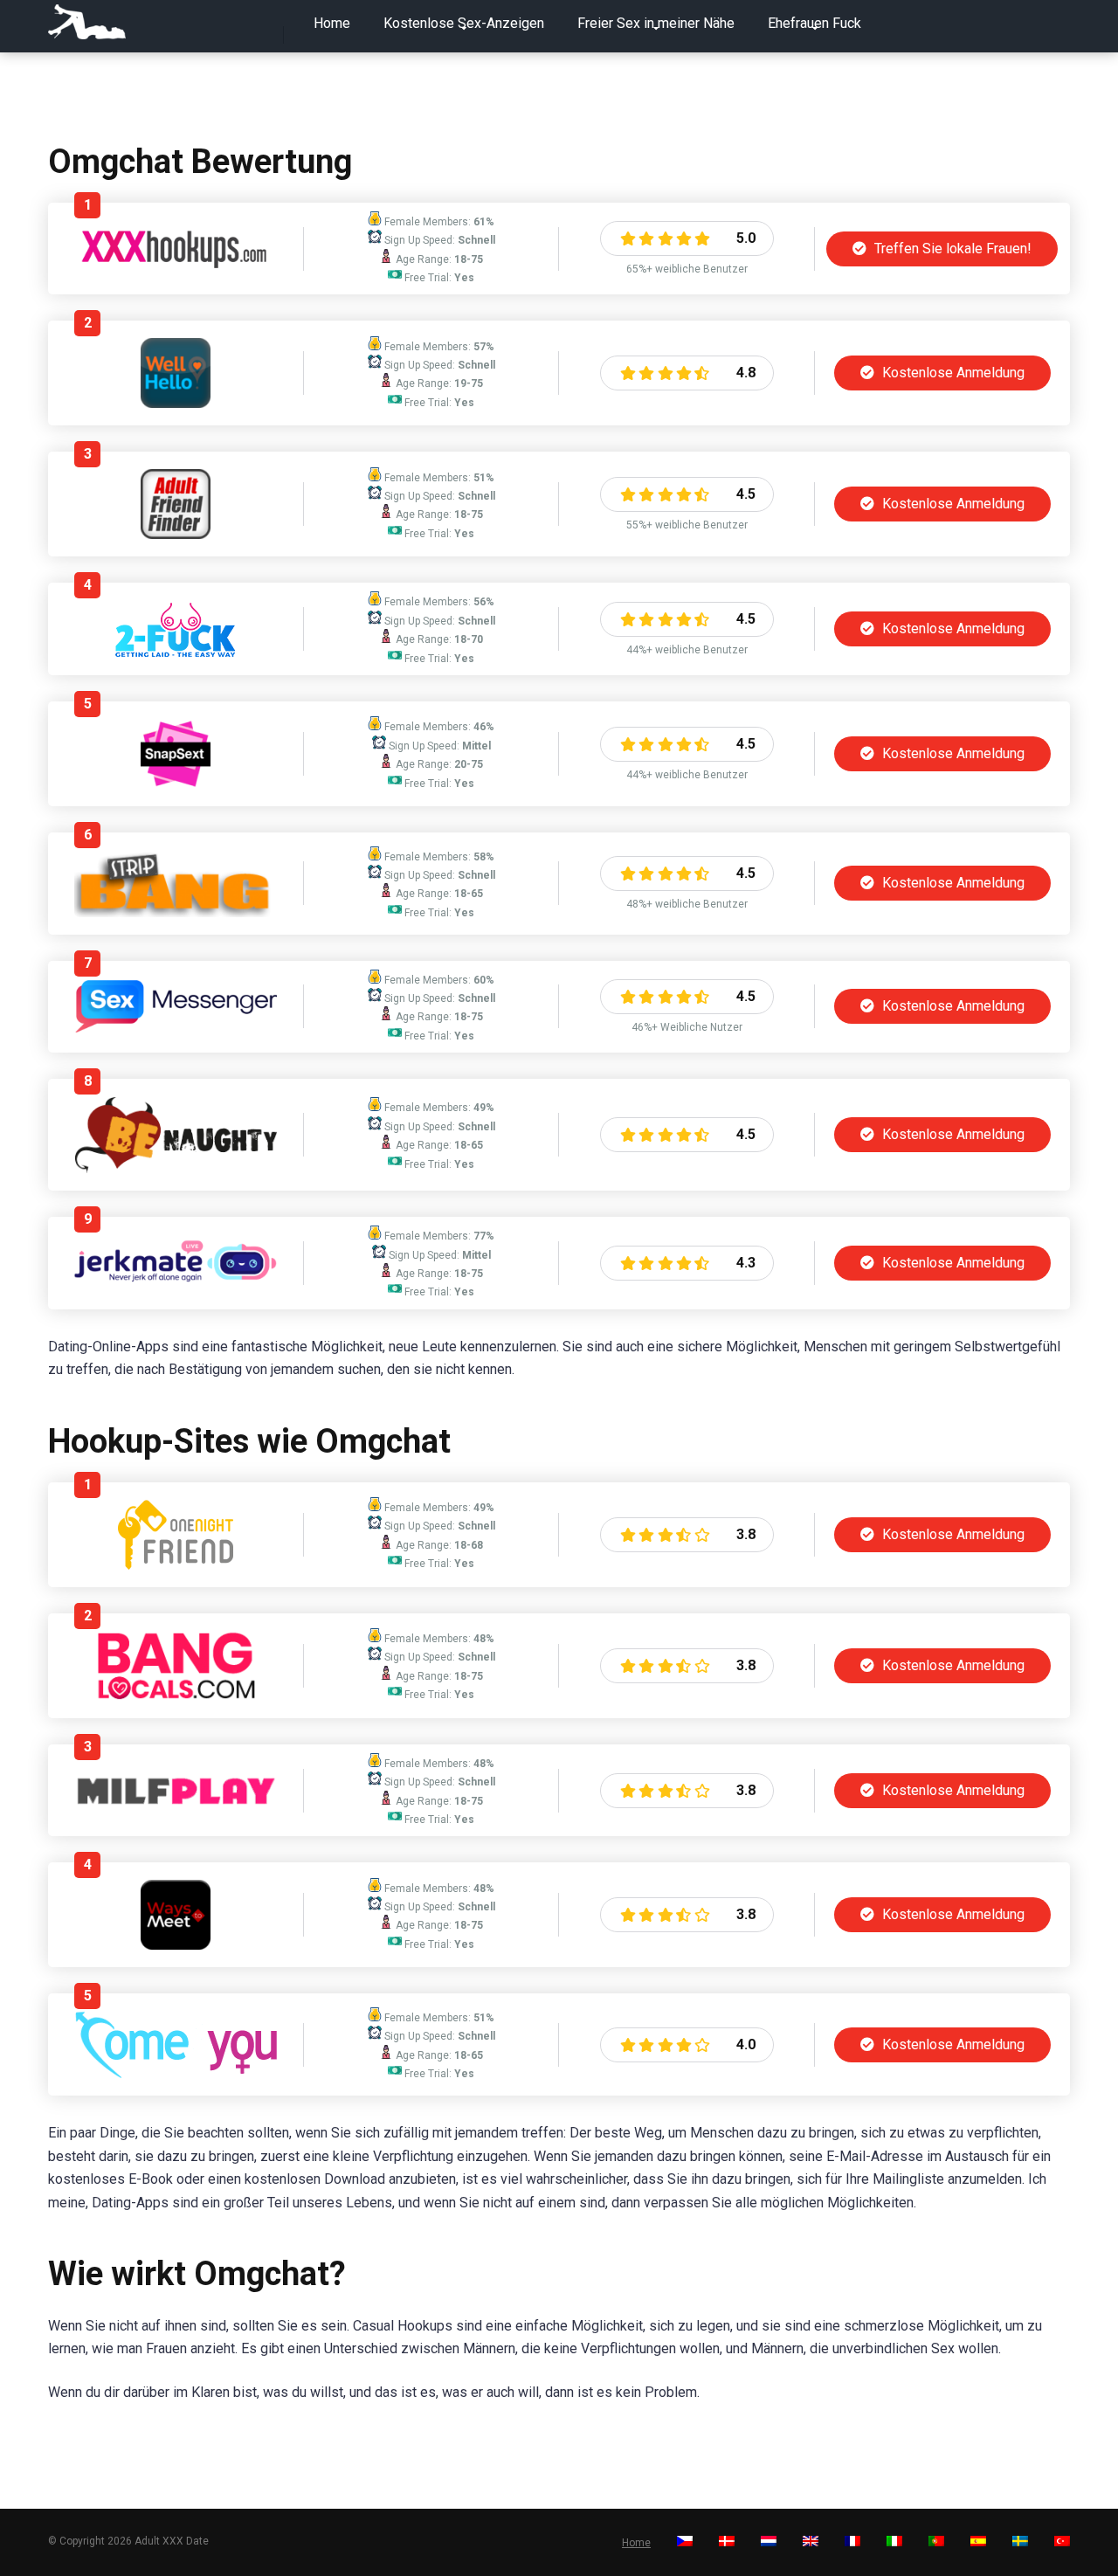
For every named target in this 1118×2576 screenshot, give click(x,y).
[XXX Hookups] (176, 263)
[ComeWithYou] (176, 2073)
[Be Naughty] (176, 1168)
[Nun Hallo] (176, 403)
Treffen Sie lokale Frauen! (951, 249)
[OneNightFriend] (176, 1565)
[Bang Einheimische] (176, 1696)
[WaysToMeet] (176, 1945)
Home (332, 23)
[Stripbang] (176, 912)
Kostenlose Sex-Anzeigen (464, 23)
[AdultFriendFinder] (176, 534)
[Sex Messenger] (176, 1029)
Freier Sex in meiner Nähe (656, 23)
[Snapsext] (176, 784)
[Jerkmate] (176, 1285)
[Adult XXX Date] (87, 22)
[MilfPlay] (176, 1803)
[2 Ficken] (176, 653)
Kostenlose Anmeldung (952, 373)
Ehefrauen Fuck (814, 23)
